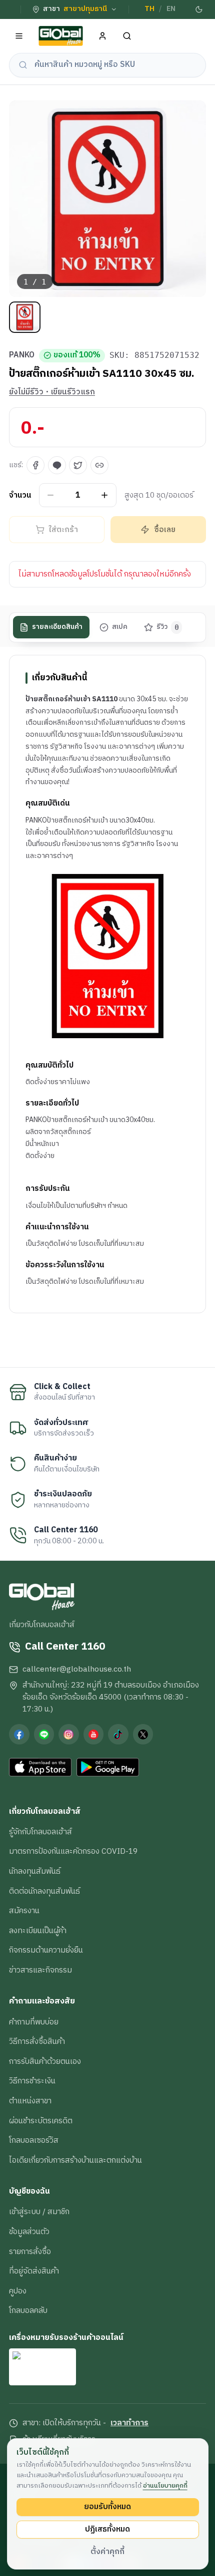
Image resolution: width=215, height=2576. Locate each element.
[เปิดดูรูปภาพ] (107, 199)
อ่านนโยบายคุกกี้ (165, 2486)
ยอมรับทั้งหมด (107, 2507)
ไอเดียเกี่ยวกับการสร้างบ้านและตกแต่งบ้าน (75, 2160)
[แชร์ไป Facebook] (35, 465)
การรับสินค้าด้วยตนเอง (45, 2061)
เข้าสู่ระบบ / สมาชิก (39, 2212)
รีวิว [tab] (168, 627)
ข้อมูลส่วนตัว (29, 2232)
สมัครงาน (24, 1911)
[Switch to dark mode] (199, 9)
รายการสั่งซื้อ (30, 2252)
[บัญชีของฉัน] (103, 36)
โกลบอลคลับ (28, 2310)
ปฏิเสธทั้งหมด (107, 2529)
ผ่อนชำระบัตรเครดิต (41, 2121)
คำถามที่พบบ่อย (34, 2022)
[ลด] (51, 495)
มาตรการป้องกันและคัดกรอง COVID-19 (73, 1851)
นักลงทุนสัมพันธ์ (35, 1871)
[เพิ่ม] (105, 495)
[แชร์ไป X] (78, 465)
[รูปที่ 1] (25, 317)
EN (171, 9)
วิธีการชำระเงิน (32, 2081)
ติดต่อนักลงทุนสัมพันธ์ (44, 1891)
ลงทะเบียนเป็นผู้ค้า (38, 1931)
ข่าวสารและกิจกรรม (40, 1970)
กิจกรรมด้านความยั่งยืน (46, 1950)
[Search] (127, 36)
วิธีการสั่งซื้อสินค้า (37, 2041)
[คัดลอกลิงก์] (99, 465)
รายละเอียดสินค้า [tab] (57, 627)
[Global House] (61, 36)
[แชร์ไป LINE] (57, 465)
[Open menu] (19, 36)
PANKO (22, 355)
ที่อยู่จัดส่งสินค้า (34, 2271)
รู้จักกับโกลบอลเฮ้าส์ (40, 1832)
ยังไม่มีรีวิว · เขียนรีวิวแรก (52, 392)
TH (149, 9)
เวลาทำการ (129, 2423)
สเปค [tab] (120, 627)
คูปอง (18, 2291)
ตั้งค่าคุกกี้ (107, 2552)
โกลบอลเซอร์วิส (34, 2140)
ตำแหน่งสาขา (30, 2101)
